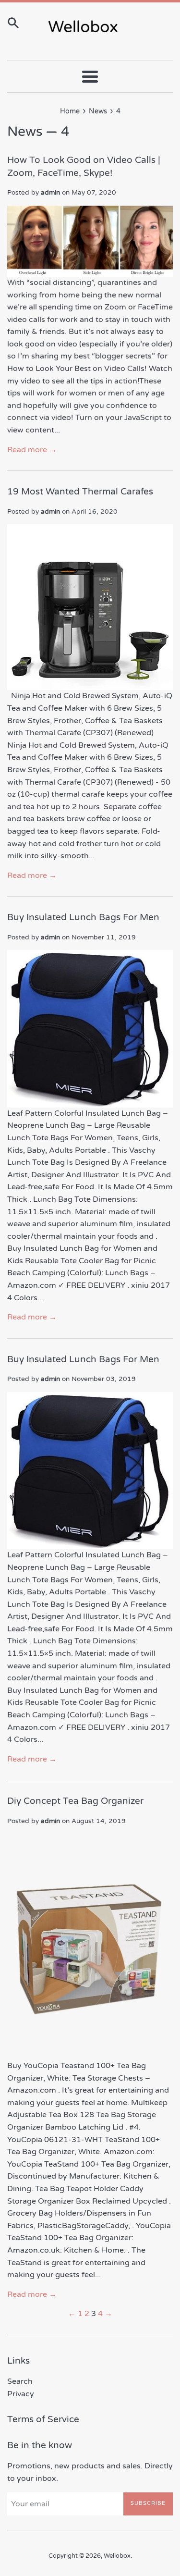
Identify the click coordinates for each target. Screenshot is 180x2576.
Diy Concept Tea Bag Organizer (75, 1801)
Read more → (32, 450)
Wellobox (117, 2556)
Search (20, 2381)
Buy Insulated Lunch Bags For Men (83, 917)
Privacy (21, 2394)
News (25, 132)
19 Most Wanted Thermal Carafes (80, 492)
